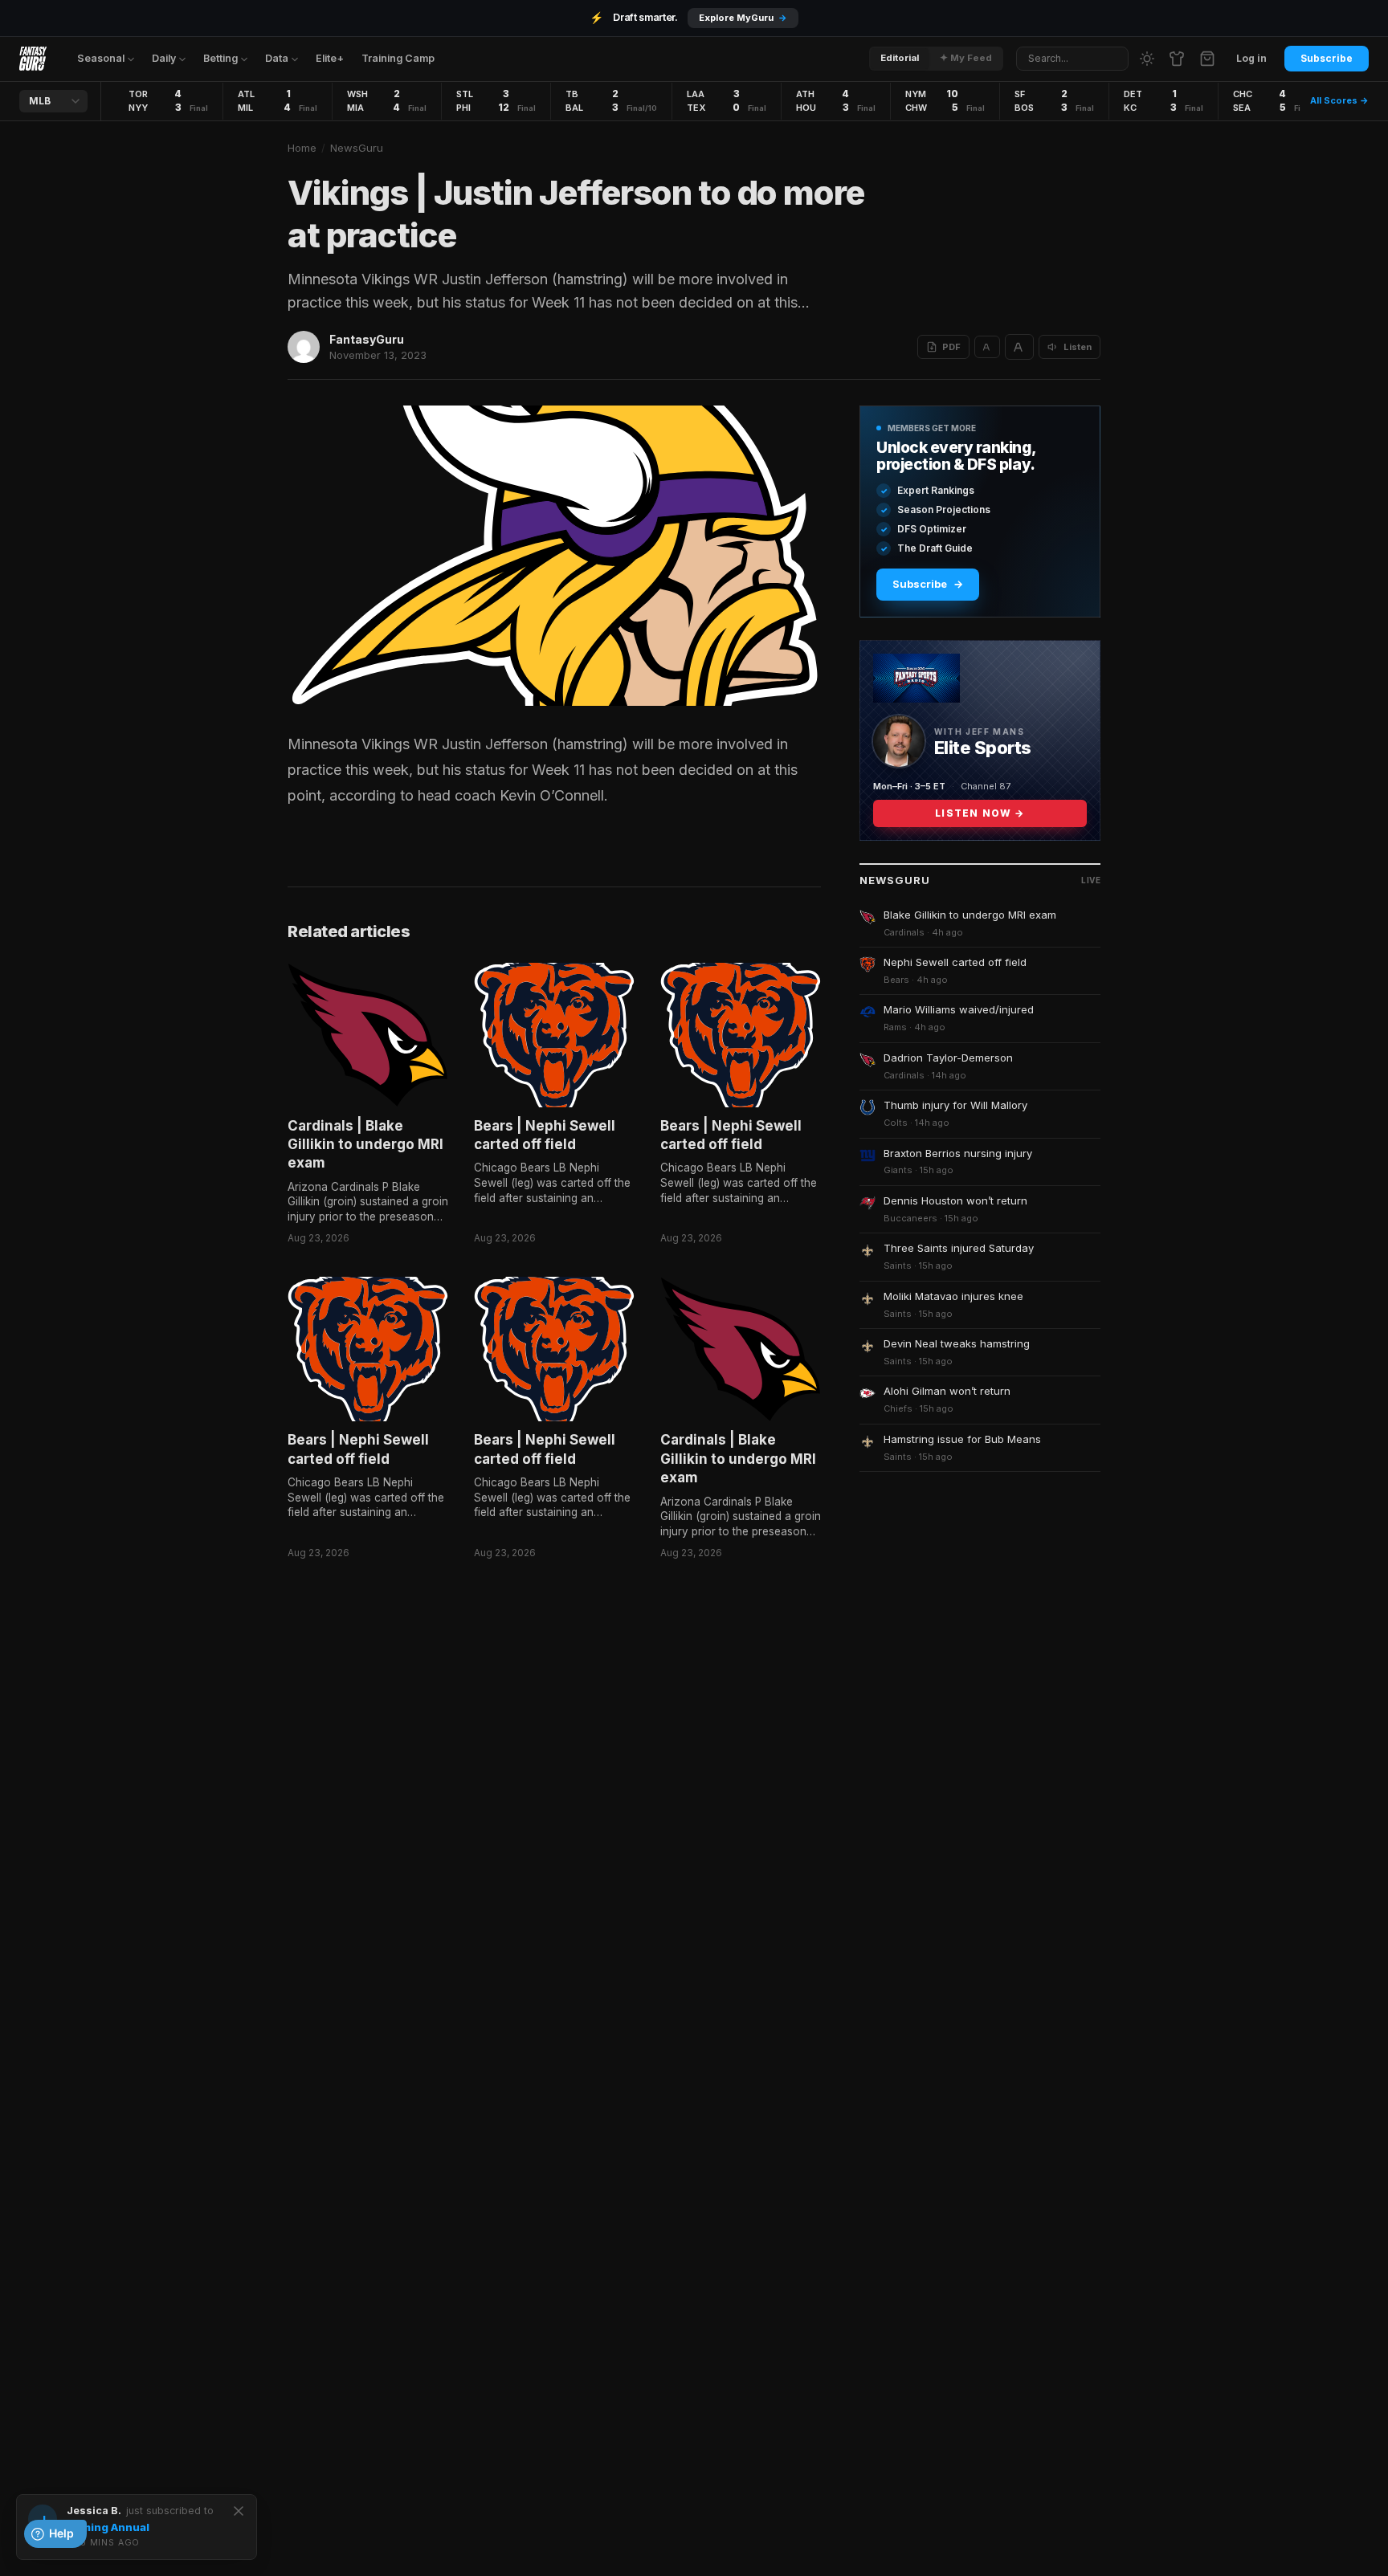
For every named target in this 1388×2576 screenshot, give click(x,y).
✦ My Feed (966, 58)
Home (302, 148)
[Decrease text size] (987, 347)
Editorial (900, 58)
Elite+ (330, 58)
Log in (1251, 58)
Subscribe (1327, 58)
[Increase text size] (1019, 347)
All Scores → (1339, 100)
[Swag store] (1177, 59)
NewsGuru (357, 148)
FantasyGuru (367, 339)
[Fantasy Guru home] (33, 59)
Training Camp (398, 58)
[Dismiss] (239, 2511)
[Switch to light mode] (1147, 59)
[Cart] (1207, 59)
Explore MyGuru (743, 18)
